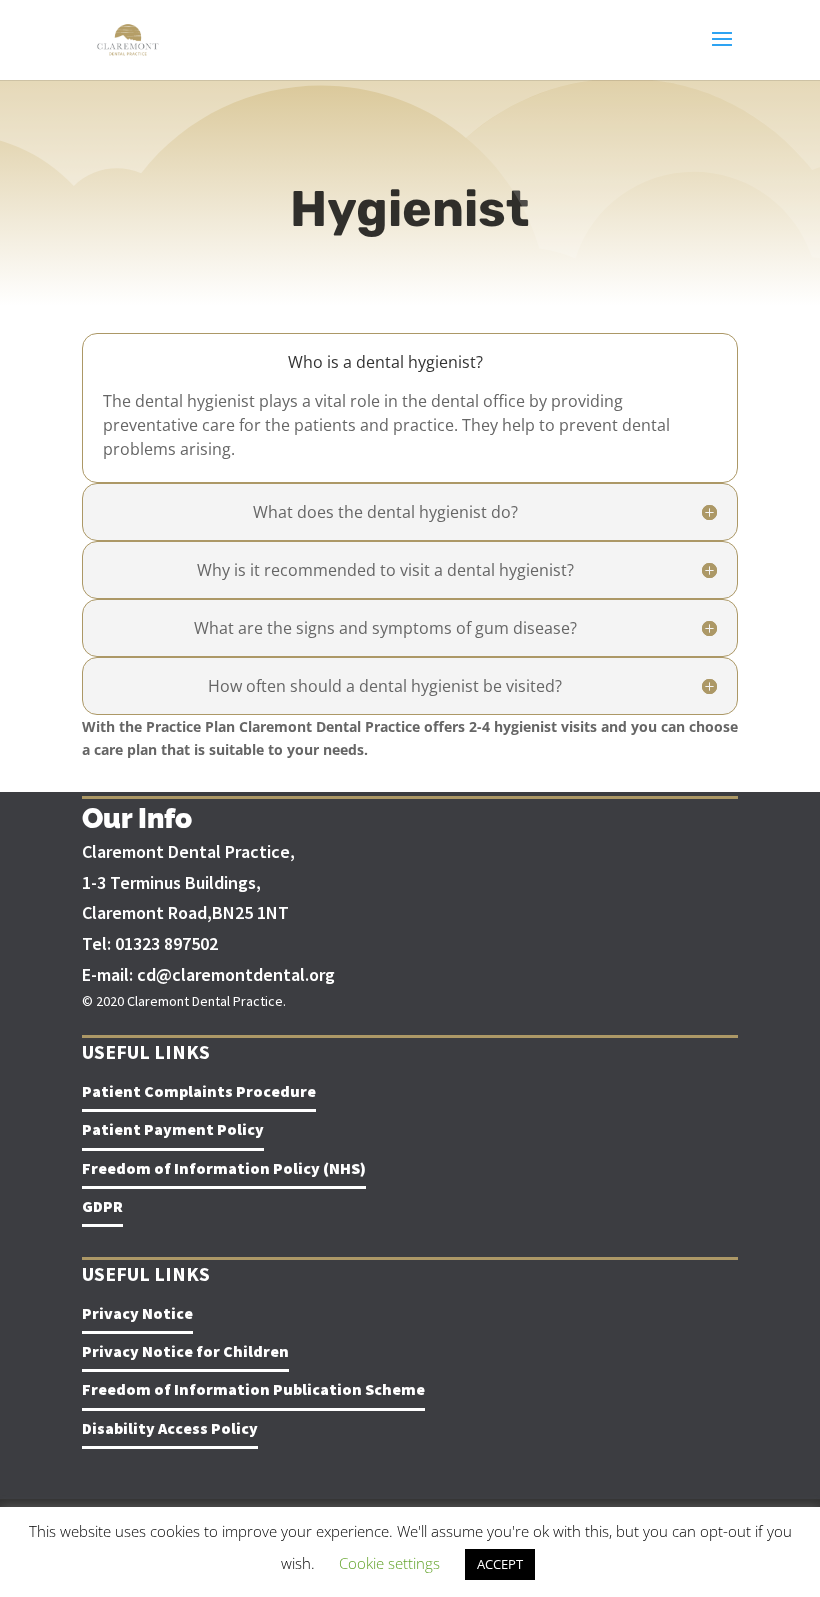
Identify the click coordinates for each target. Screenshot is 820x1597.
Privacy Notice (137, 1313)
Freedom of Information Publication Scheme (253, 1389)
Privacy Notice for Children (185, 1351)
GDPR (102, 1206)
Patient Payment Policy (173, 1129)
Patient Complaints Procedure (199, 1091)
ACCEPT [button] (500, 1564)
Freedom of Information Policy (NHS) (224, 1168)
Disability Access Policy (170, 1428)
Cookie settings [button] (389, 1563)
